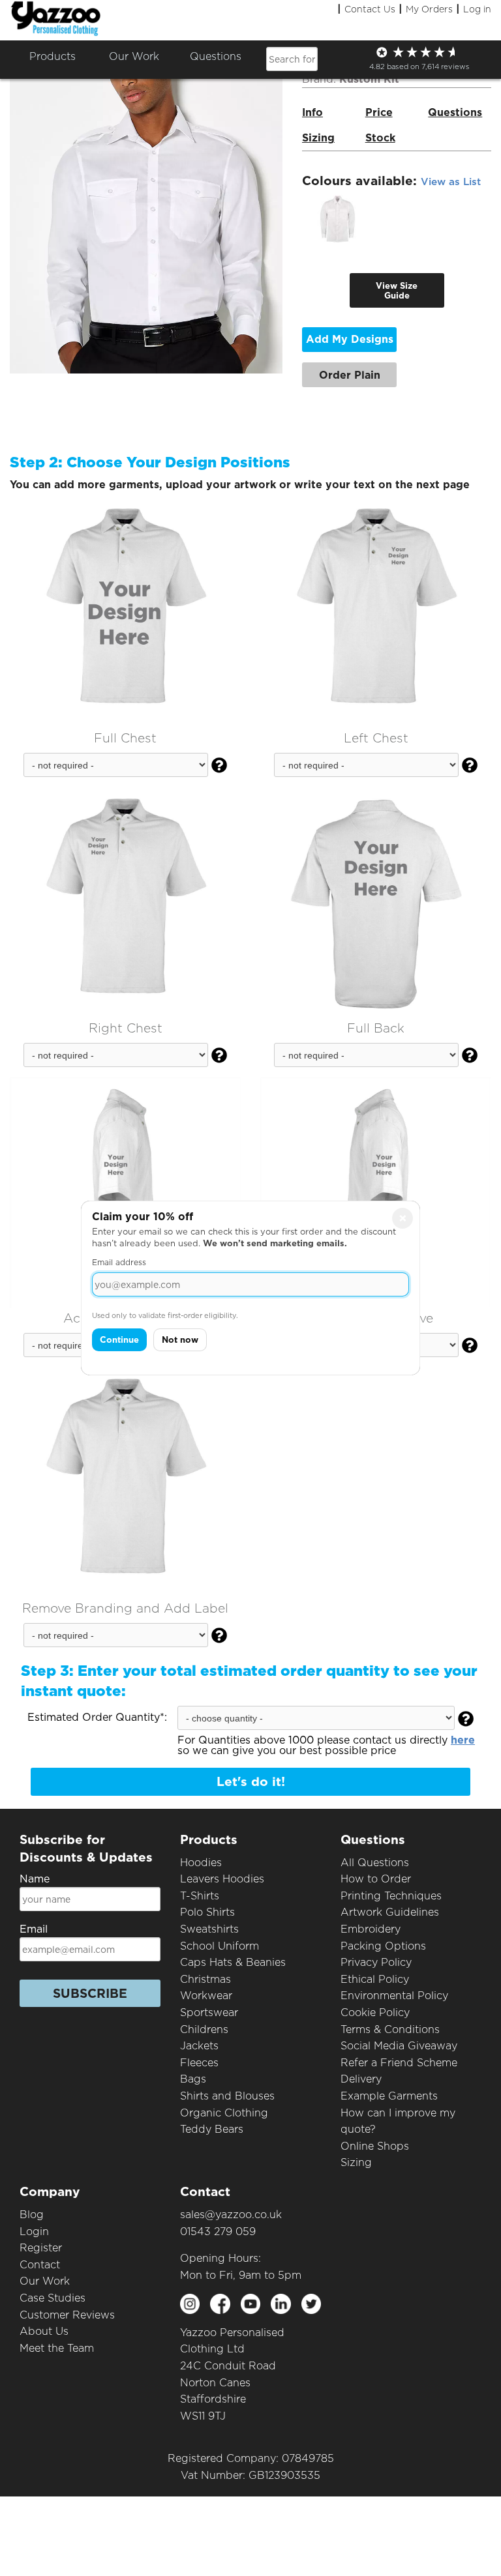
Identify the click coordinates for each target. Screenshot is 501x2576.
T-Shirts (200, 1896)
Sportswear (209, 2013)
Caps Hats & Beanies (233, 1962)
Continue (119, 1340)
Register (41, 2248)
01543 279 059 (218, 2232)
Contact (40, 2265)
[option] (338, 219)
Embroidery (371, 1929)
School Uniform (220, 1946)
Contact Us (370, 9)
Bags (193, 2079)
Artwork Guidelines (390, 1912)
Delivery (361, 2079)
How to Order (376, 1879)
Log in (477, 9)
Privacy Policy (376, 1962)
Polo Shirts (207, 1912)
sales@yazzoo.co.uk (231, 2215)
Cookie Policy (375, 2013)
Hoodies (201, 1863)
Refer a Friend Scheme (399, 2063)
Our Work (45, 2281)
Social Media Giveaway (399, 2046)
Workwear (206, 1996)
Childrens (204, 2029)
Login (34, 2232)
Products (53, 56)
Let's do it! (251, 1782)
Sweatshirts (209, 1929)
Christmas (205, 1979)
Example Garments (389, 2096)
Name (35, 1879)
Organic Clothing (224, 2113)
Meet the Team (57, 2348)
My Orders (429, 9)
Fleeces (199, 2063)
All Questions (375, 1863)
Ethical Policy (375, 1979)
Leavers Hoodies (222, 1879)
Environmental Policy (394, 1996)
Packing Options (383, 1946)
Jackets (199, 2046)
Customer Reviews (67, 2315)
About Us (44, 2331)
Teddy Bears (212, 2129)
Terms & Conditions (390, 2029)
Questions (216, 56)
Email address (119, 1262)
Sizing (356, 2162)
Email (34, 1929)
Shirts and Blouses (227, 2096)
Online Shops (375, 2146)
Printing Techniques (391, 1896)
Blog (32, 2215)
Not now (180, 1340)
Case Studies (53, 2298)
